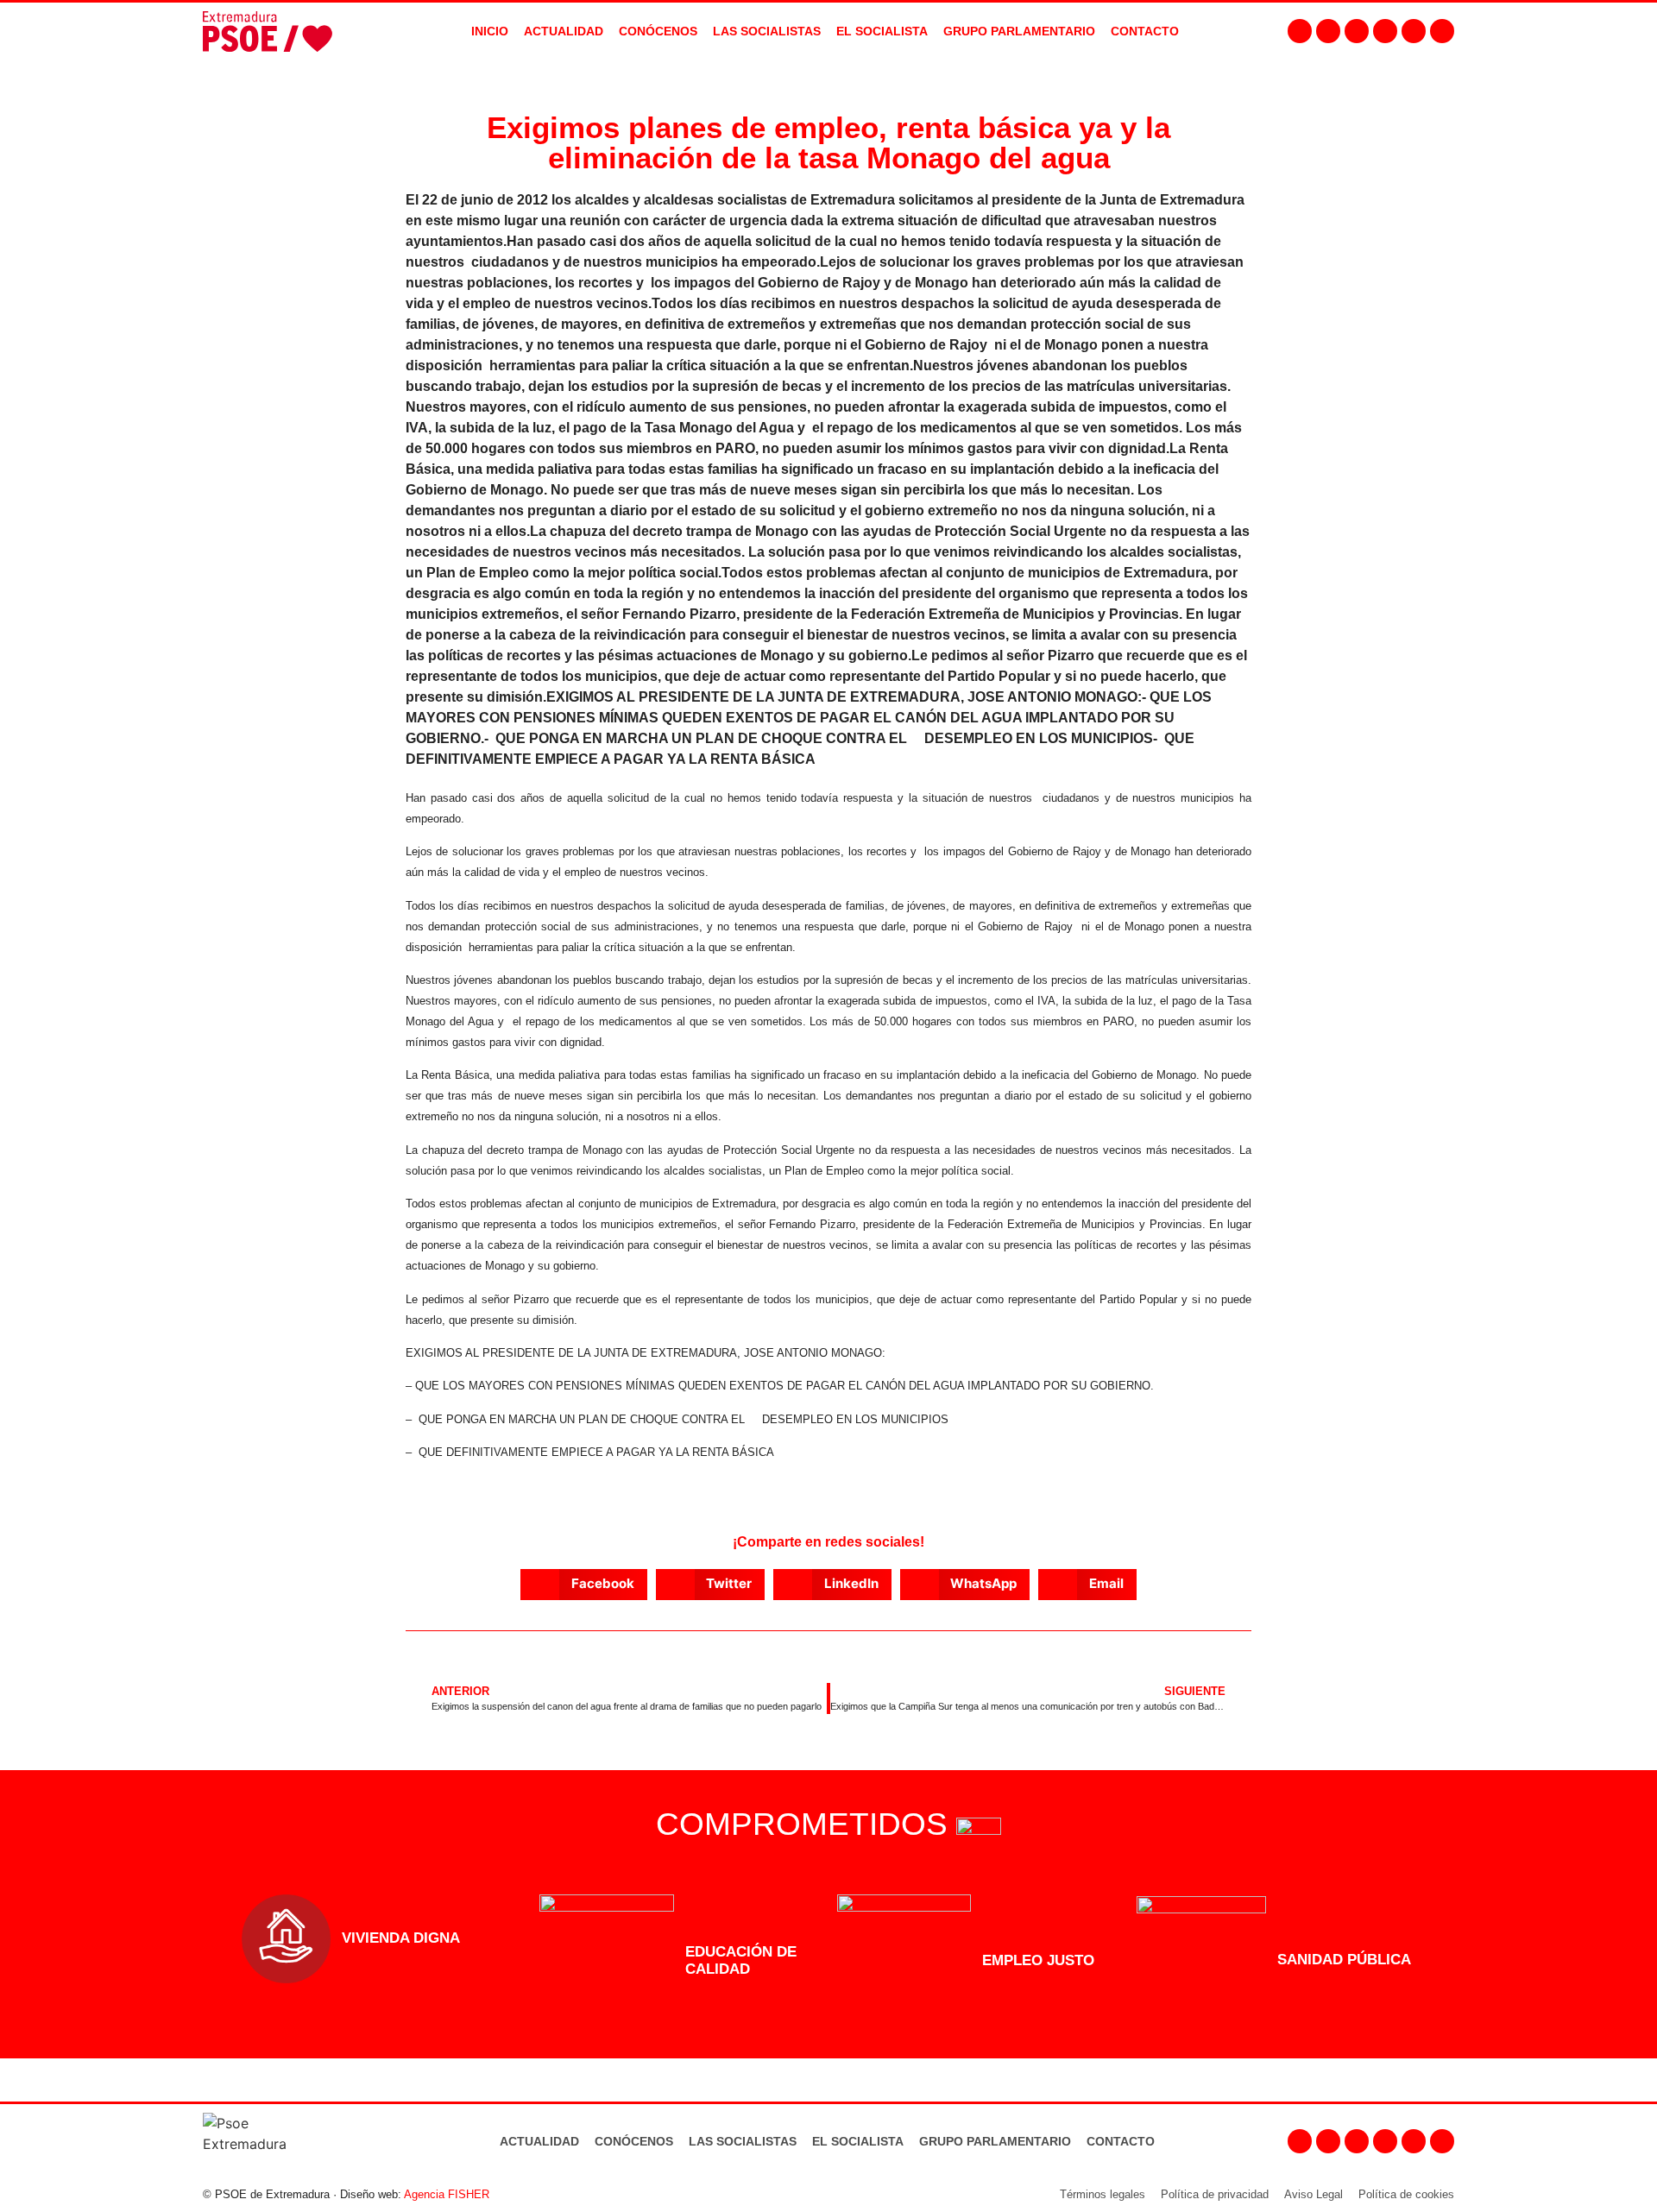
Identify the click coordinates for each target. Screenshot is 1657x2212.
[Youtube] (1385, 31)
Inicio (490, 31)
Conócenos (634, 2141)
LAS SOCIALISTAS (767, 31)
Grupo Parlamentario (1019, 31)
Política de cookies (1406, 2194)
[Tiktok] (1442, 31)
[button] (584, 1585)
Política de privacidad (1215, 2194)
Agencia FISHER (447, 2194)
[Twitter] (1357, 31)
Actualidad (539, 2141)
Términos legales (1103, 2194)
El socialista (882, 31)
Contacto (1121, 2141)
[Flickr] (1414, 31)
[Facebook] (1300, 31)
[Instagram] (1328, 31)
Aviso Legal (1314, 2194)
